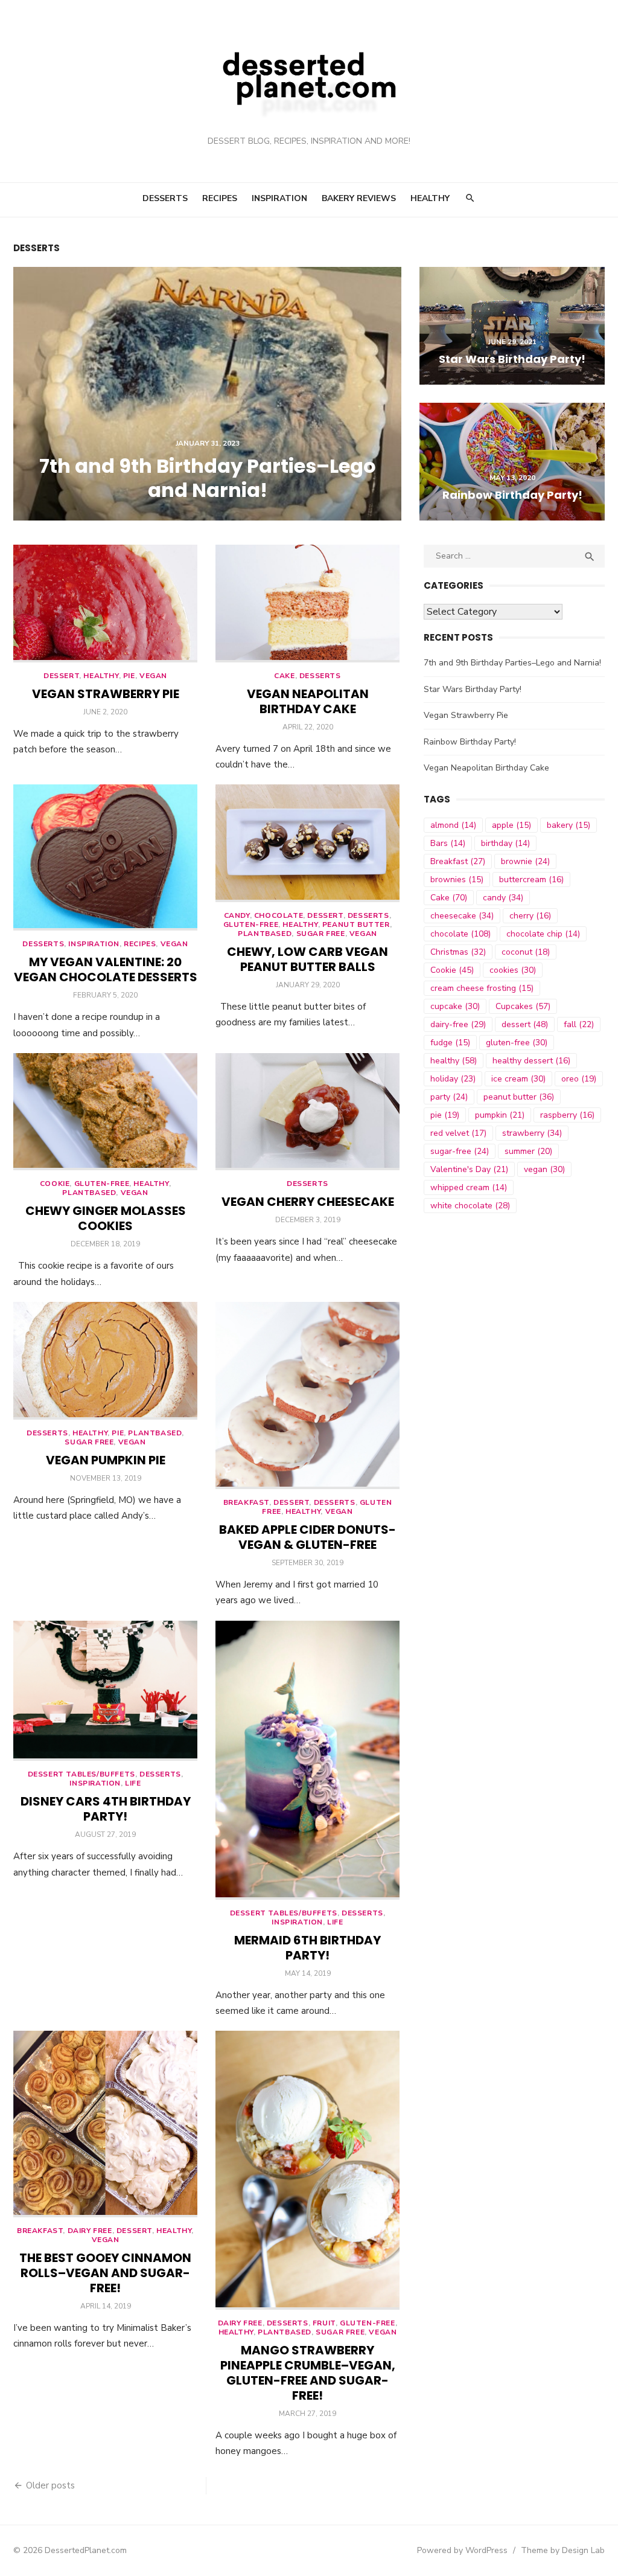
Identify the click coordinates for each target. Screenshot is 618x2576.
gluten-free (517, 1043)
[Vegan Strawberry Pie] (105, 604)
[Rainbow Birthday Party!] (512, 462)
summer (528, 1151)
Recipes (220, 198)
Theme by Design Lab (563, 2550)
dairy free (90, 2231)
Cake (284, 676)
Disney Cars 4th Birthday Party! (106, 1809)
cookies (513, 970)
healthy (101, 676)
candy (503, 898)
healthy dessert (531, 1061)
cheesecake (462, 916)
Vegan (153, 676)
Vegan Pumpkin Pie (106, 1460)
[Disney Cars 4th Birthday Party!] (105, 1691)
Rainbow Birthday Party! (470, 742)
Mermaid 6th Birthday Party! (307, 1948)
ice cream (518, 1079)
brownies (457, 879)
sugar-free (460, 1151)
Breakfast (246, 1502)
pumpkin (500, 1115)
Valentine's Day (469, 1169)
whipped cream (469, 1187)
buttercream (531, 879)
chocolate (279, 915)
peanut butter (356, 924)
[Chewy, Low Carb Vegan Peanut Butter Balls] (307, 843)
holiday (453, 1079)
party (449, 1097)
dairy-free (458, 1024)
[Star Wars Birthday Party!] (512, 326)
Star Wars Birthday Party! (473, 689)
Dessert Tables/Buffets (81, 1774)
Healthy (430, 198)
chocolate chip (543, 934)
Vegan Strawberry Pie (106, 694)
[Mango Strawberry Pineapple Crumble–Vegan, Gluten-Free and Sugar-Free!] (307, 2170)
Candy (237, 915)
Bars (448, 843)
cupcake (455, 1006)
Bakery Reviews (359, 198)
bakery (569, 825)
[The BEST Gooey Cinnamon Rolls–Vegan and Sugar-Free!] (105, 2124)
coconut (526, 952)
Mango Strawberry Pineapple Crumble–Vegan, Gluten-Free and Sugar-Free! (308, 2373)
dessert (61, 676)
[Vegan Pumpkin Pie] (105, 1361)
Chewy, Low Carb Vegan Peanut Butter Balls (307, 959)
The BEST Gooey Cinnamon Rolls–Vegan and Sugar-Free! (105, 2273)
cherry (530, 916)
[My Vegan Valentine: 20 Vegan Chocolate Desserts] (105, 857)
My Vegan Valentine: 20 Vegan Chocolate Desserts (106, 969)
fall (579, 1024)
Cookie (55, 1184)
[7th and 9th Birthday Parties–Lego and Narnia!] (207, 394)
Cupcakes (523, 1006)
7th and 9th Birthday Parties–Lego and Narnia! (512, 663)
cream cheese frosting (482, 988)
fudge (450, 1043)
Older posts (50, 2485)
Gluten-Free (251, 924)
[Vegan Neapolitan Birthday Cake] (307, 604)
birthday (505, 843)
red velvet (458, 1133)
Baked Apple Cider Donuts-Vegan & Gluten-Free (307, 1537)
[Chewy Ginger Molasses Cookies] (105, 1112)
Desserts (165, 198)
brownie (525, 861)
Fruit (324, 2323)
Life (133, 1783)
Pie (129, 676)
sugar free (321, 934)
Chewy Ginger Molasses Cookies (106, 1218)
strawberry (532, 1133)
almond (453, 825)
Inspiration (279, 198)
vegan (544, 1169)
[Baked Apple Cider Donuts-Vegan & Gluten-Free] (307, 1395)
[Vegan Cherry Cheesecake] (307, 1112)
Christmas (458, 952)
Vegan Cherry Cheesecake (308, 1202)
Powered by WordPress (462, 2550)
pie (445, 1115)
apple (511, 825)
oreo (579, 1079)
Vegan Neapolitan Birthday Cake (308, 701)
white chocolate (470, 1206)
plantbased (265, 934)
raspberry (567, 1115)
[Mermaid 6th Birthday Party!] (307, 1760)
